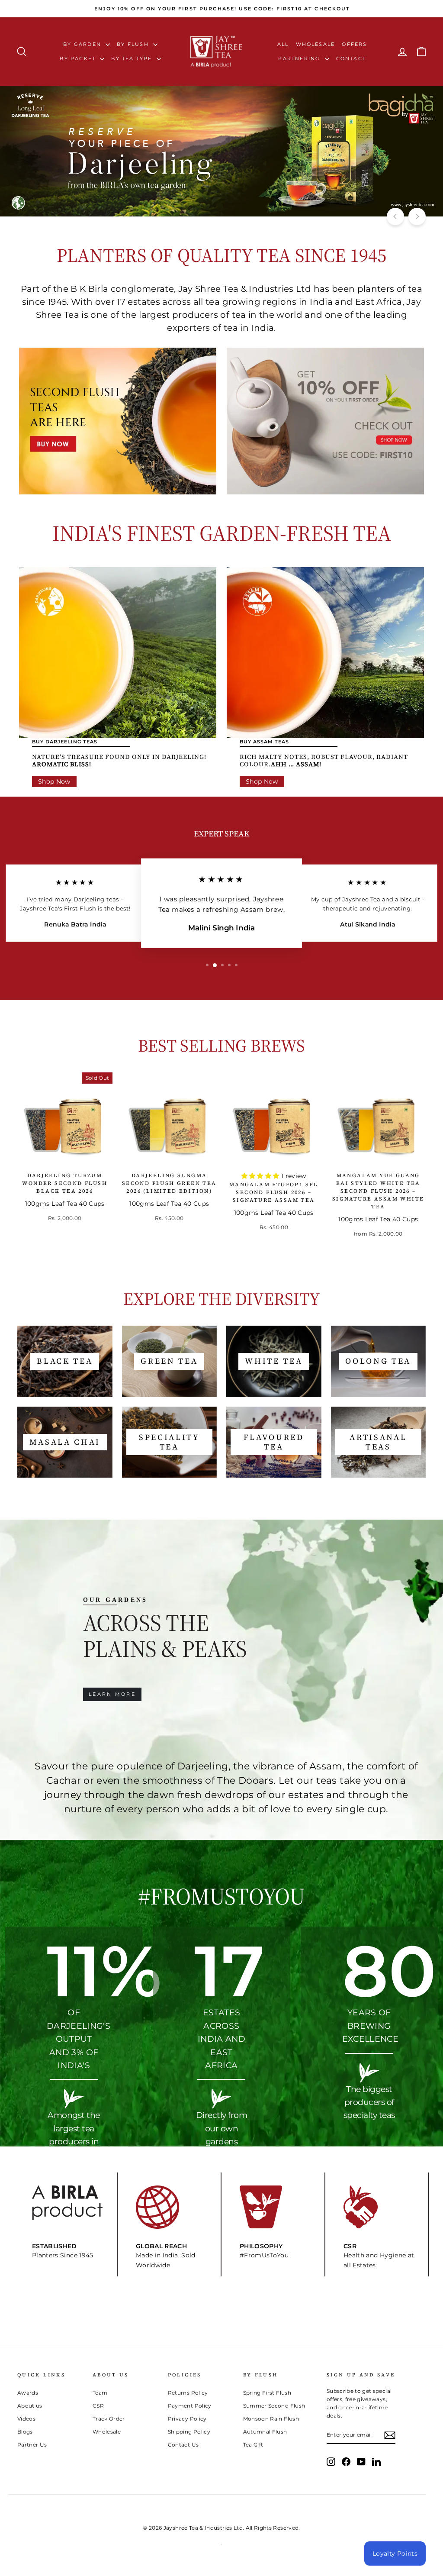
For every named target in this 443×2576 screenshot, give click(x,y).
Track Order (109, 2419)
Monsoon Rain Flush (271, 2419)
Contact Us (183, 2445)
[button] (261, 1176)
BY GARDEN (83, 44)
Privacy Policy (187, 2419)
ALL (283, 44)
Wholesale (316, 44)
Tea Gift (253, 2445)
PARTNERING (300, 58)
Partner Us (32, 2445)
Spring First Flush (267, 2393)
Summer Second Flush (274, 2406)
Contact (351, 58)
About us (30, 2406)
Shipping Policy (189, 2432)
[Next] (417, 216)
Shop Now (54, 781)
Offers (354, 44)
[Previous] (395, 216)
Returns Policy (188, 2393)
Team (100, 2393)
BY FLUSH (134, 44)
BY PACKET (79, 58)
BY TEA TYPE (133, 58)
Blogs (25, 2432)
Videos (26, 2419)
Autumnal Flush (265, 2432)
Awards (28, 2393)
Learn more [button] (112, 1694)
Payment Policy (190, 2406)
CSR (98, 2406)
